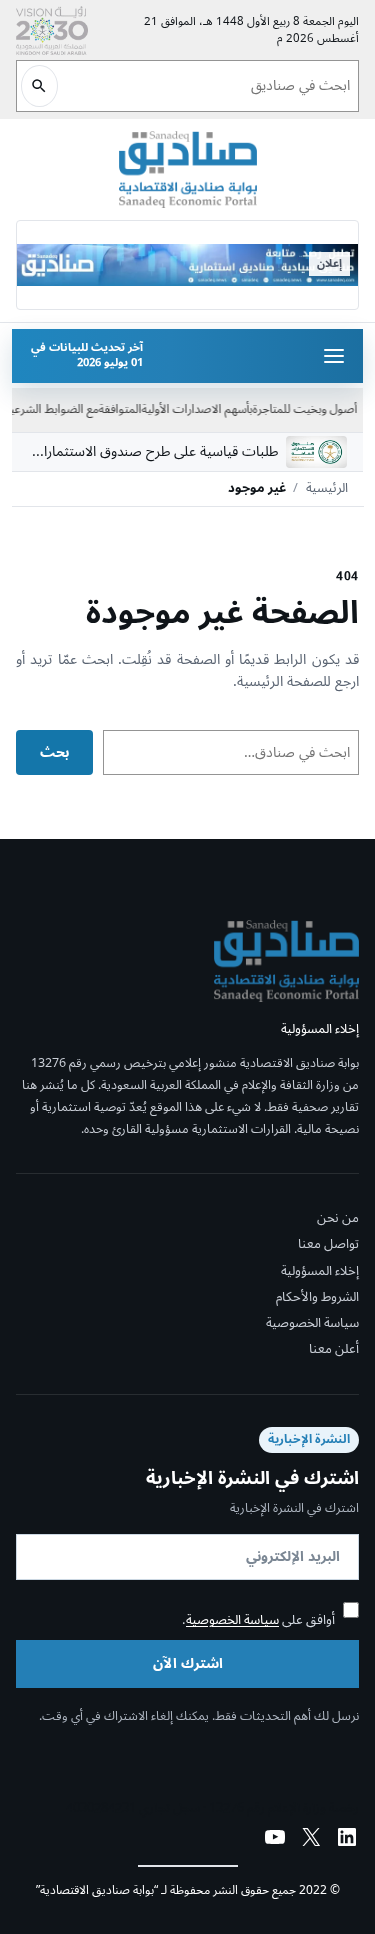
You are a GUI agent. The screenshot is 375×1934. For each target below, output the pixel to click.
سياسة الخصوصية (312, 1323)
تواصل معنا (328, 1245)
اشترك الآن (188, 1663)
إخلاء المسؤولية (320, 1271)
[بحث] (39, 86)
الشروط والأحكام (317, 1297)
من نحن (338, 1219)
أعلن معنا (334, 1349)
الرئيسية (327, 489)
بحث (54, 752)
